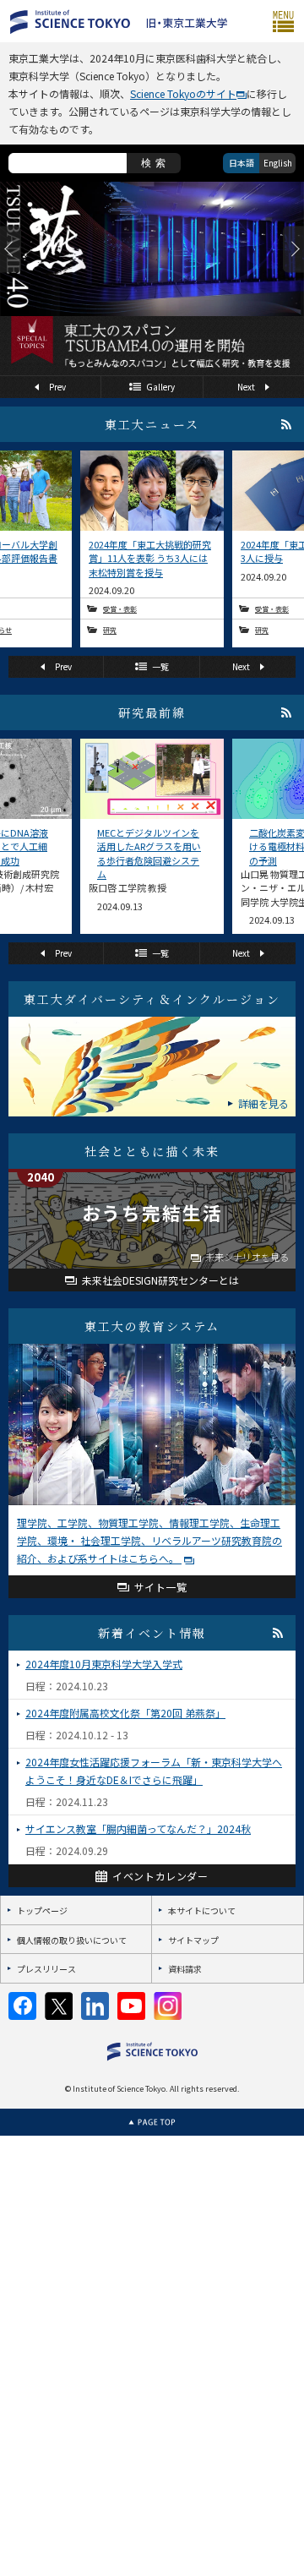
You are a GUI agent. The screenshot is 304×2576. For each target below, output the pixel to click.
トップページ (42, 1910)
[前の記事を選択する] (11, 249)
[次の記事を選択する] (293, 249)
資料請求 (185, 1969)
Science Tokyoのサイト (183, 93)
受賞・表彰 (120, 609)
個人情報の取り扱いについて (72, 1940)
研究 (110, 630)
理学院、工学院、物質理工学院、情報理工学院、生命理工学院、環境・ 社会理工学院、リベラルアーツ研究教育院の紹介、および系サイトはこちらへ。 (149, 1540)
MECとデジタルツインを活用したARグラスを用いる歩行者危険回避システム (149, 853)
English (278, 163)
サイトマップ (193, 1940)
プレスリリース (46, 1969)
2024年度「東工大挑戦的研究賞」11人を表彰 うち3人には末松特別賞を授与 (150, 558)
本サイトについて (202, 1910)
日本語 (242, 163)
